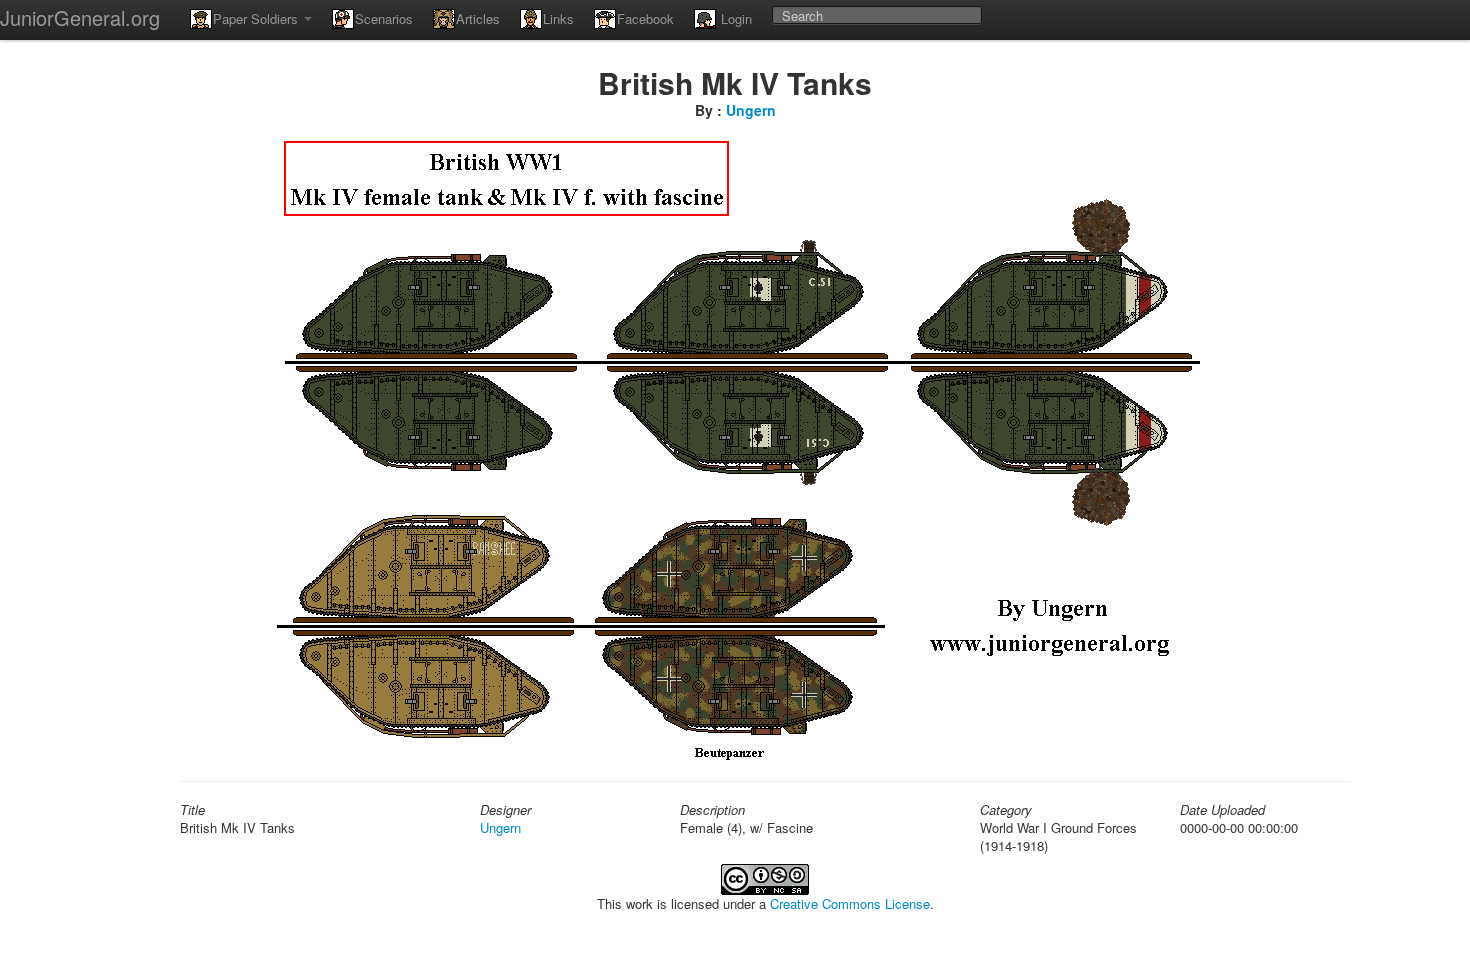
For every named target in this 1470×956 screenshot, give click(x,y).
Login (734, 18)
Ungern (751, 110)
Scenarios (384, 18)
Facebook (645, 18)
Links (558, 18)
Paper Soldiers (257, 18)
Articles (478, 18)
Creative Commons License (850, 903)
